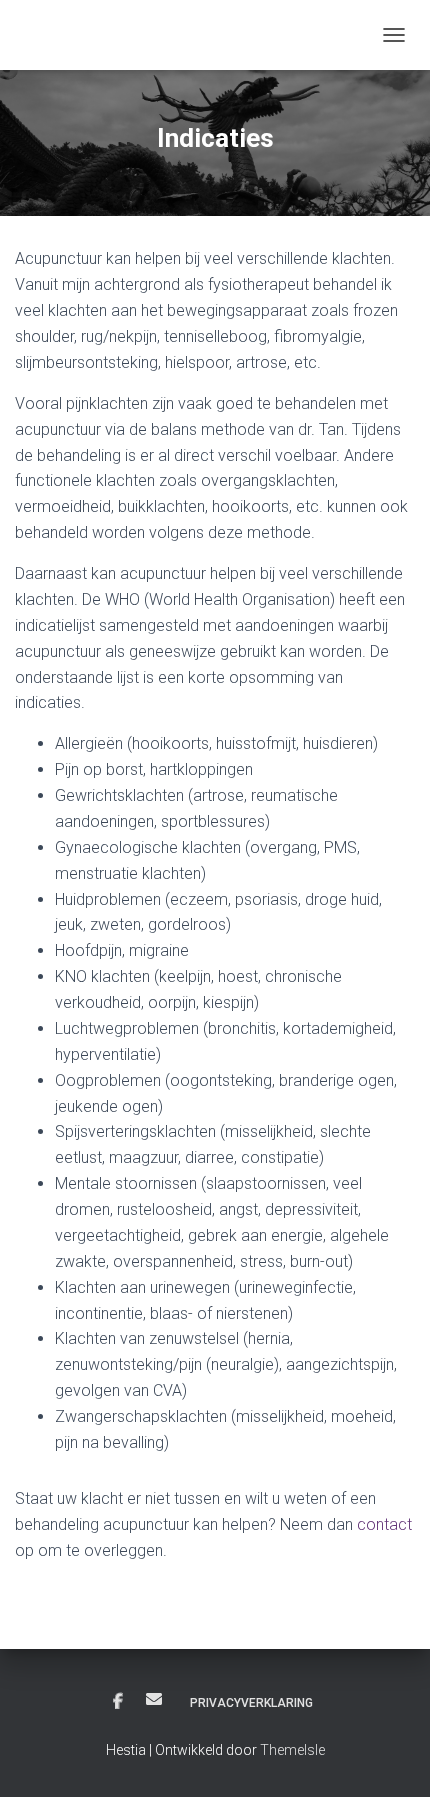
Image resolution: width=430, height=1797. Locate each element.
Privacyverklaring (251, 1703)
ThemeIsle (292, 1750)
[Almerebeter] (85, 35)
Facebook (118, 1702)
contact (384, 1524)
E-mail (154, 1699)
